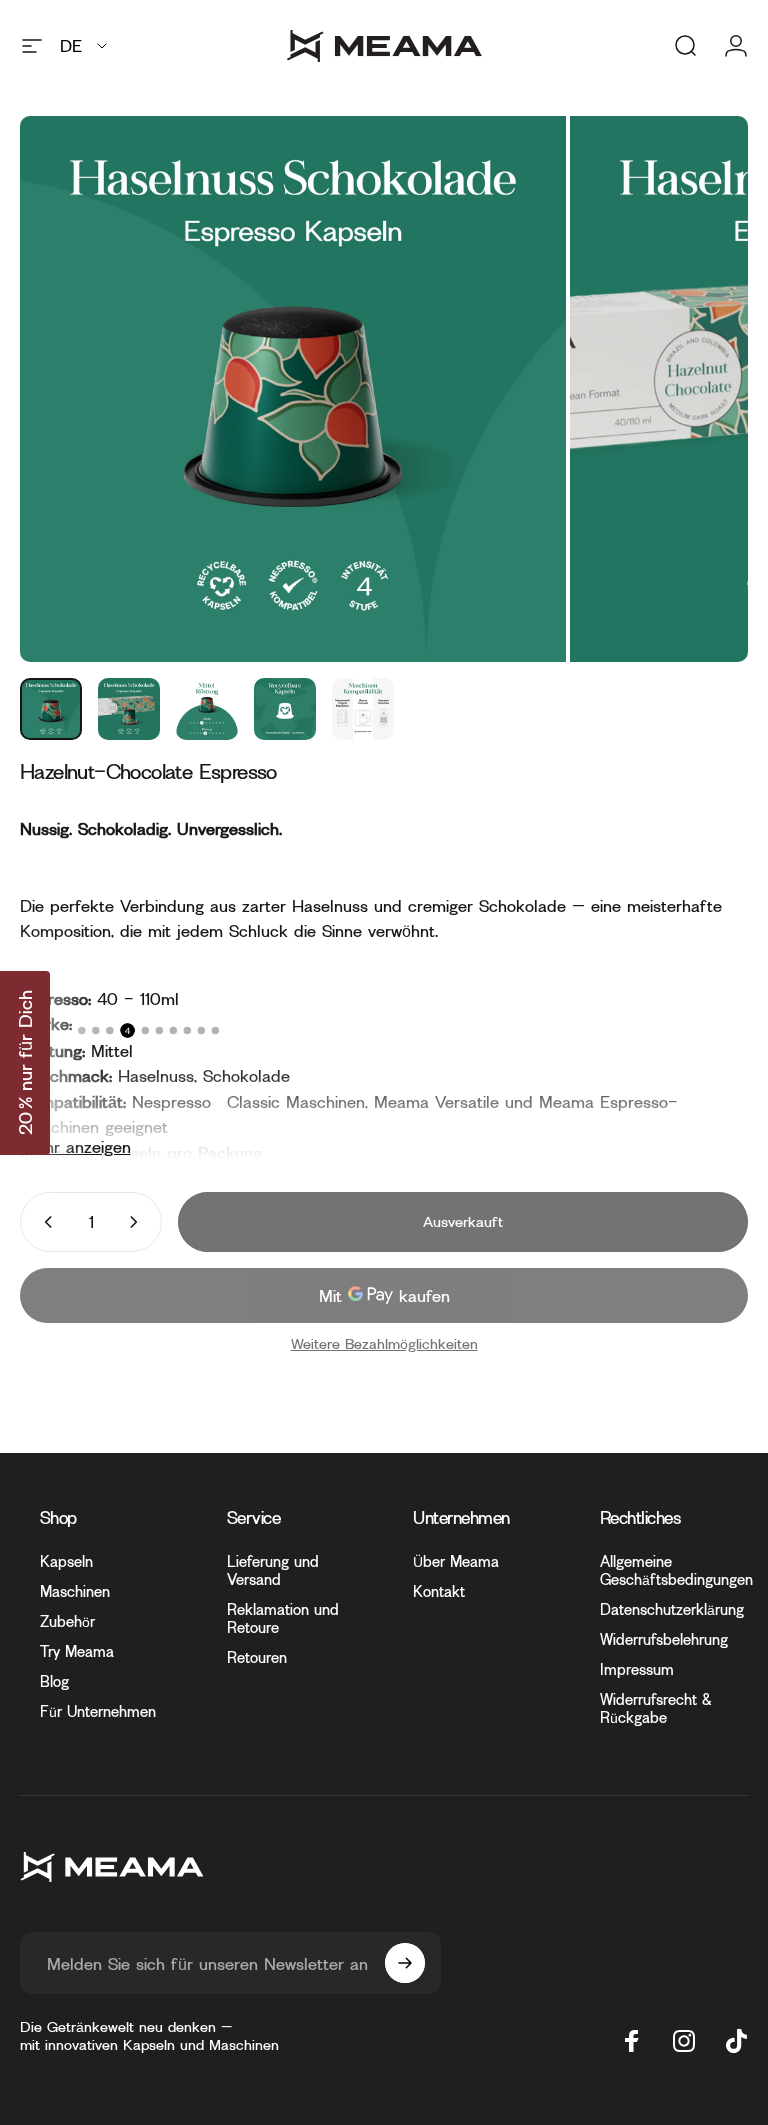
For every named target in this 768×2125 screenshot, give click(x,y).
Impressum (637, 1669)
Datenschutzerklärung (672, 1609)
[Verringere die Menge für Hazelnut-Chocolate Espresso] (44, 1222)
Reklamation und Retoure (283, 1618)
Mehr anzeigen (76, 1146)
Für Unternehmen (98, 1711)
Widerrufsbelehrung (664, 1639)
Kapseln (66, 1561)
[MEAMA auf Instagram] (684, 2041)
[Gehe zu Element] (51, 709)
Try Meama (77, 1651)
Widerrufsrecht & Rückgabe (656, 1708)
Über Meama (456, 1561)
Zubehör (67, 1621)
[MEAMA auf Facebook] (632, 2041)
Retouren (257, 1657)
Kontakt (439, 1591)
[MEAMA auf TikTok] (736, 2041)
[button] (25, 1063)
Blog (54, 1681)
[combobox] (85, 46)
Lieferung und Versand (273, 1570)
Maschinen (75, 1591)
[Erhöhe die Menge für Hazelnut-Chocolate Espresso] (138, 1222)
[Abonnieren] (405, 1963)
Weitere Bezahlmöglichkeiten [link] (384, 1343)
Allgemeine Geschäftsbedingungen (676, 1570)
